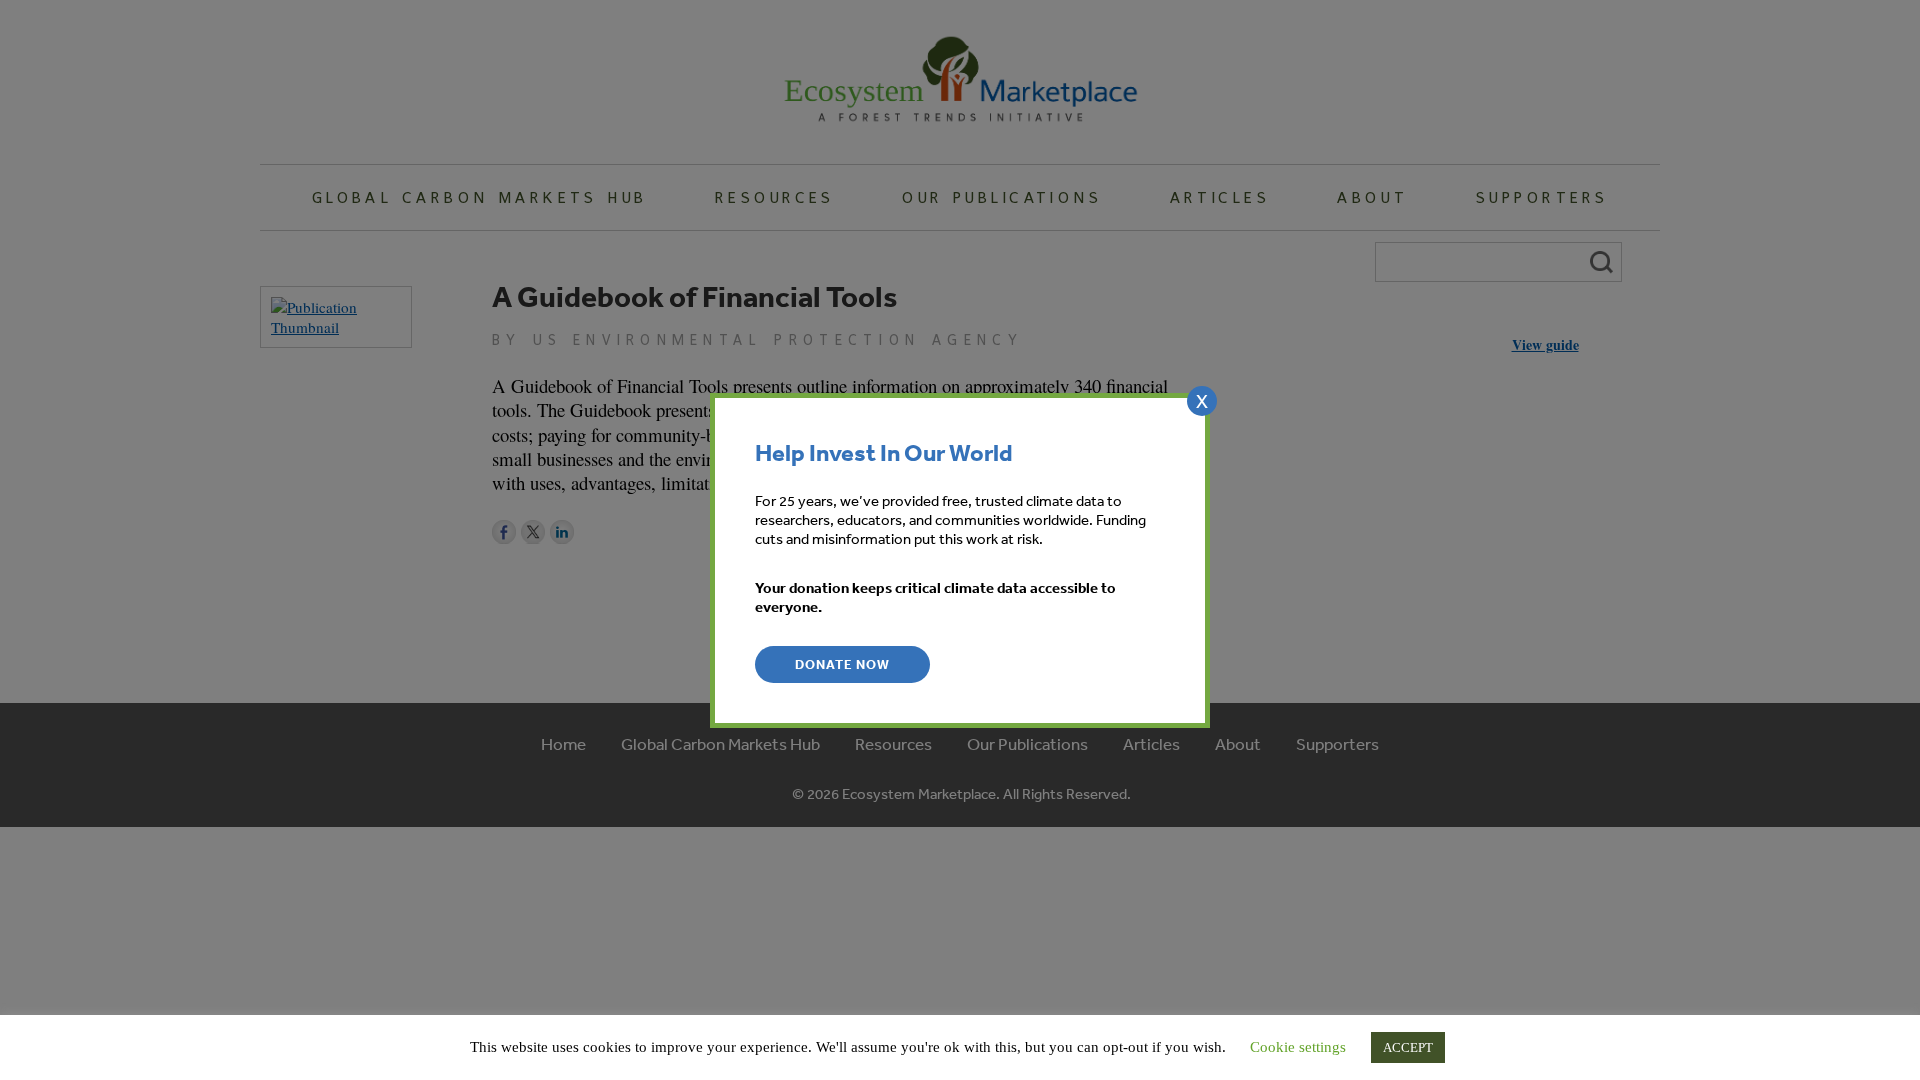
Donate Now (842, 664)
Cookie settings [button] (1298, 1047)
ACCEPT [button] (1408, 1047)
